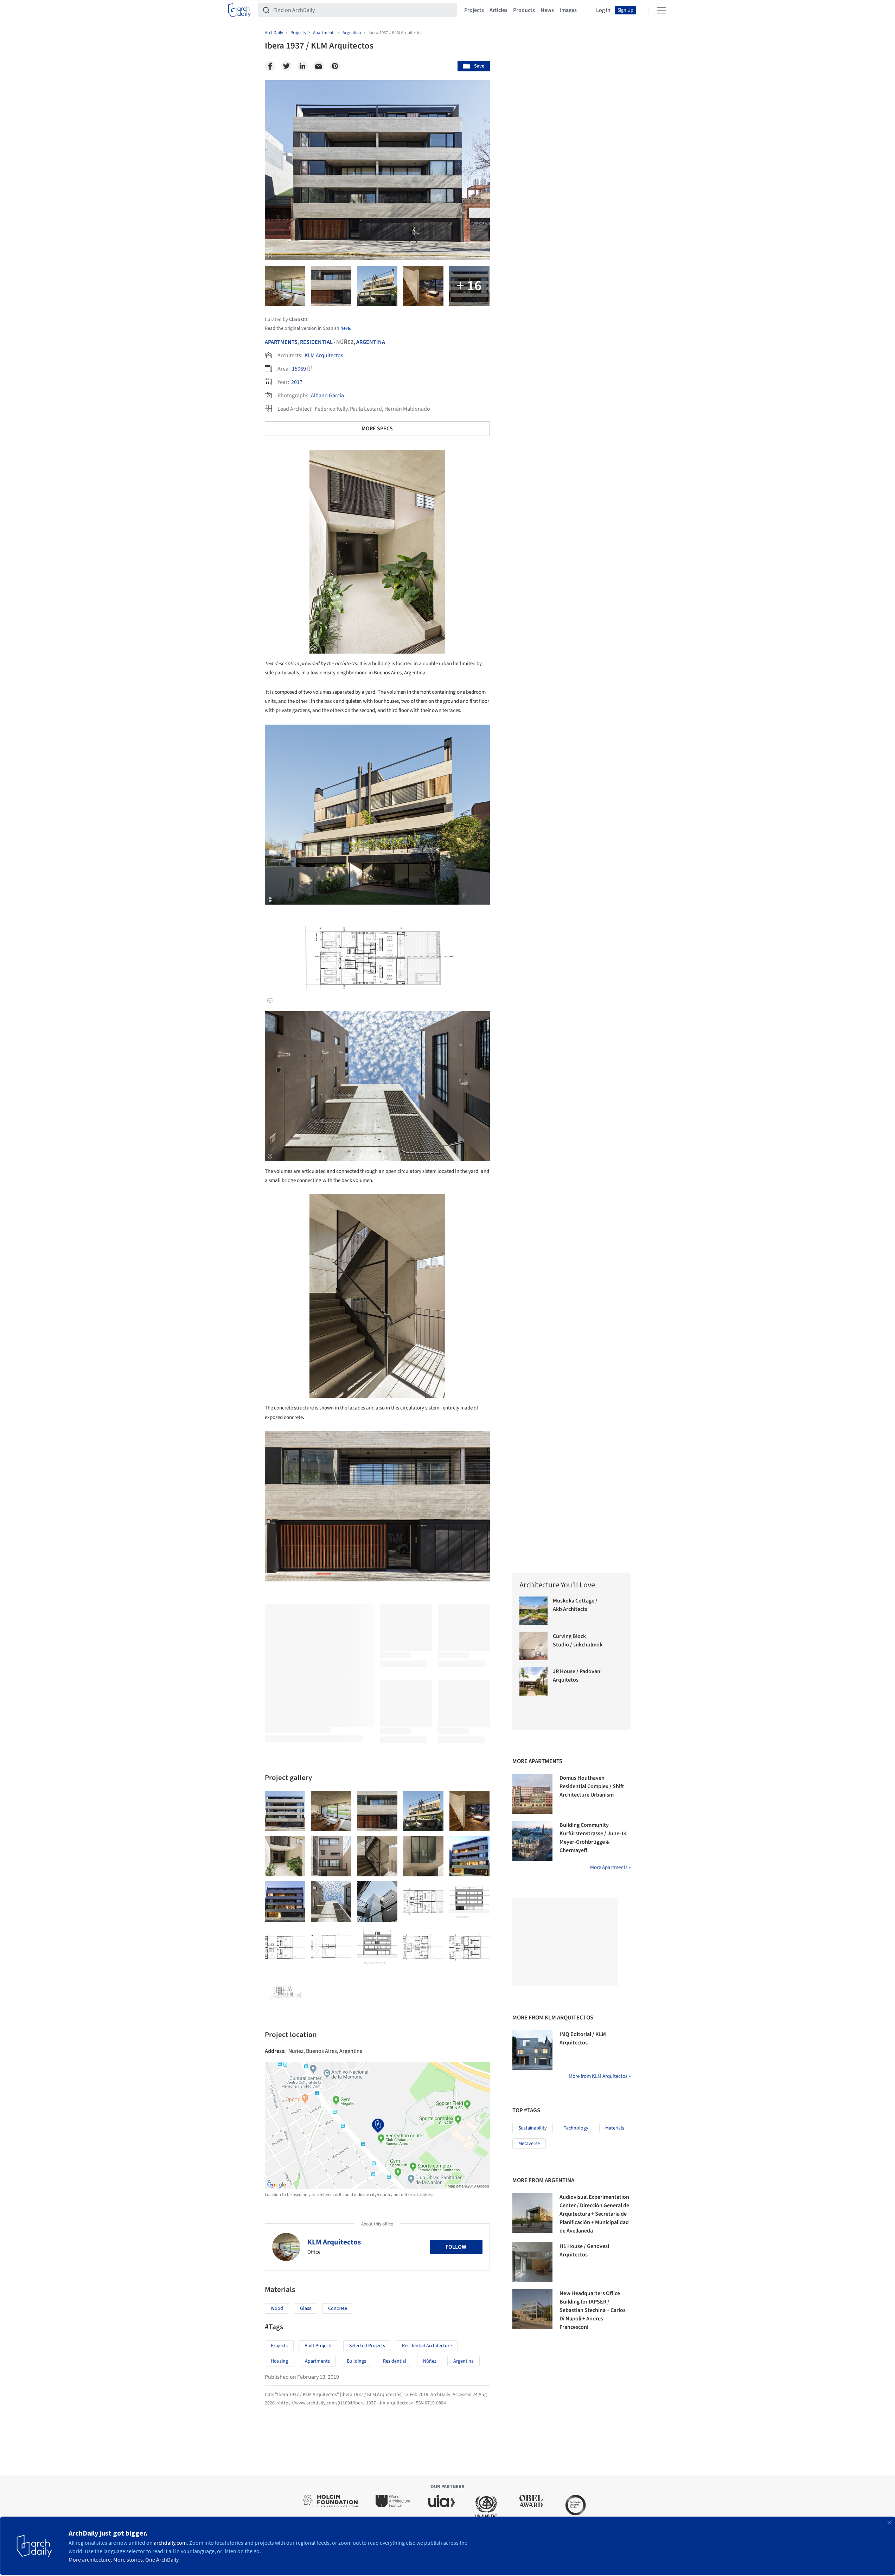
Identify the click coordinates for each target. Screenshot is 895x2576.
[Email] (319, 66)
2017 (297, 382)
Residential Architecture (427, 2346)
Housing (279, 2361)
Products (524, 10)
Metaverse (529, 2144)
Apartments (281, 342)
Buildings (356, 2361)
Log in (603, 10)
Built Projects (318, 2346)
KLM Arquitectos (324, 355)
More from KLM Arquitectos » (600, 2076)
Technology (576, 2128)
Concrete (338, 2308)
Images (568, 10)
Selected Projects (367, 2346)
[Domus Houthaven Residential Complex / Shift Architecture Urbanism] (532, 1794)
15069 (299, 369)
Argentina (371, 342)
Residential (316, 342)
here (345, 328)
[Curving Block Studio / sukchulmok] (534, 1646)
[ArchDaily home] (239, 10)
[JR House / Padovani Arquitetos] (534, 1681)
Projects (474, 10)
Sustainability (533, 2128)
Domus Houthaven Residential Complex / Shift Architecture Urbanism (592, 1786)
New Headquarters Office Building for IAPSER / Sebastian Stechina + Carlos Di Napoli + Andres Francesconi (593, 2310)
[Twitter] (286, 66)
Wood (277, 2308)
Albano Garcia (327, 396)
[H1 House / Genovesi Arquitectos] (532, 2262)
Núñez (430, 2361)
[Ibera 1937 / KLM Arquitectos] (285, 1811)
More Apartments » (610, 1867)
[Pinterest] (335, 66)
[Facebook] (270, 66)
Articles (498, 10)
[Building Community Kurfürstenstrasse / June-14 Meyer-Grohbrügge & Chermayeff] (532, 1841)
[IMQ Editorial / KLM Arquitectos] (532, 2050)
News (547, 10)
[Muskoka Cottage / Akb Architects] (534, 1611)
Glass (306, 2308)
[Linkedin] (302, 66)
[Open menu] (661, 10)
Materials (615, 2128)
